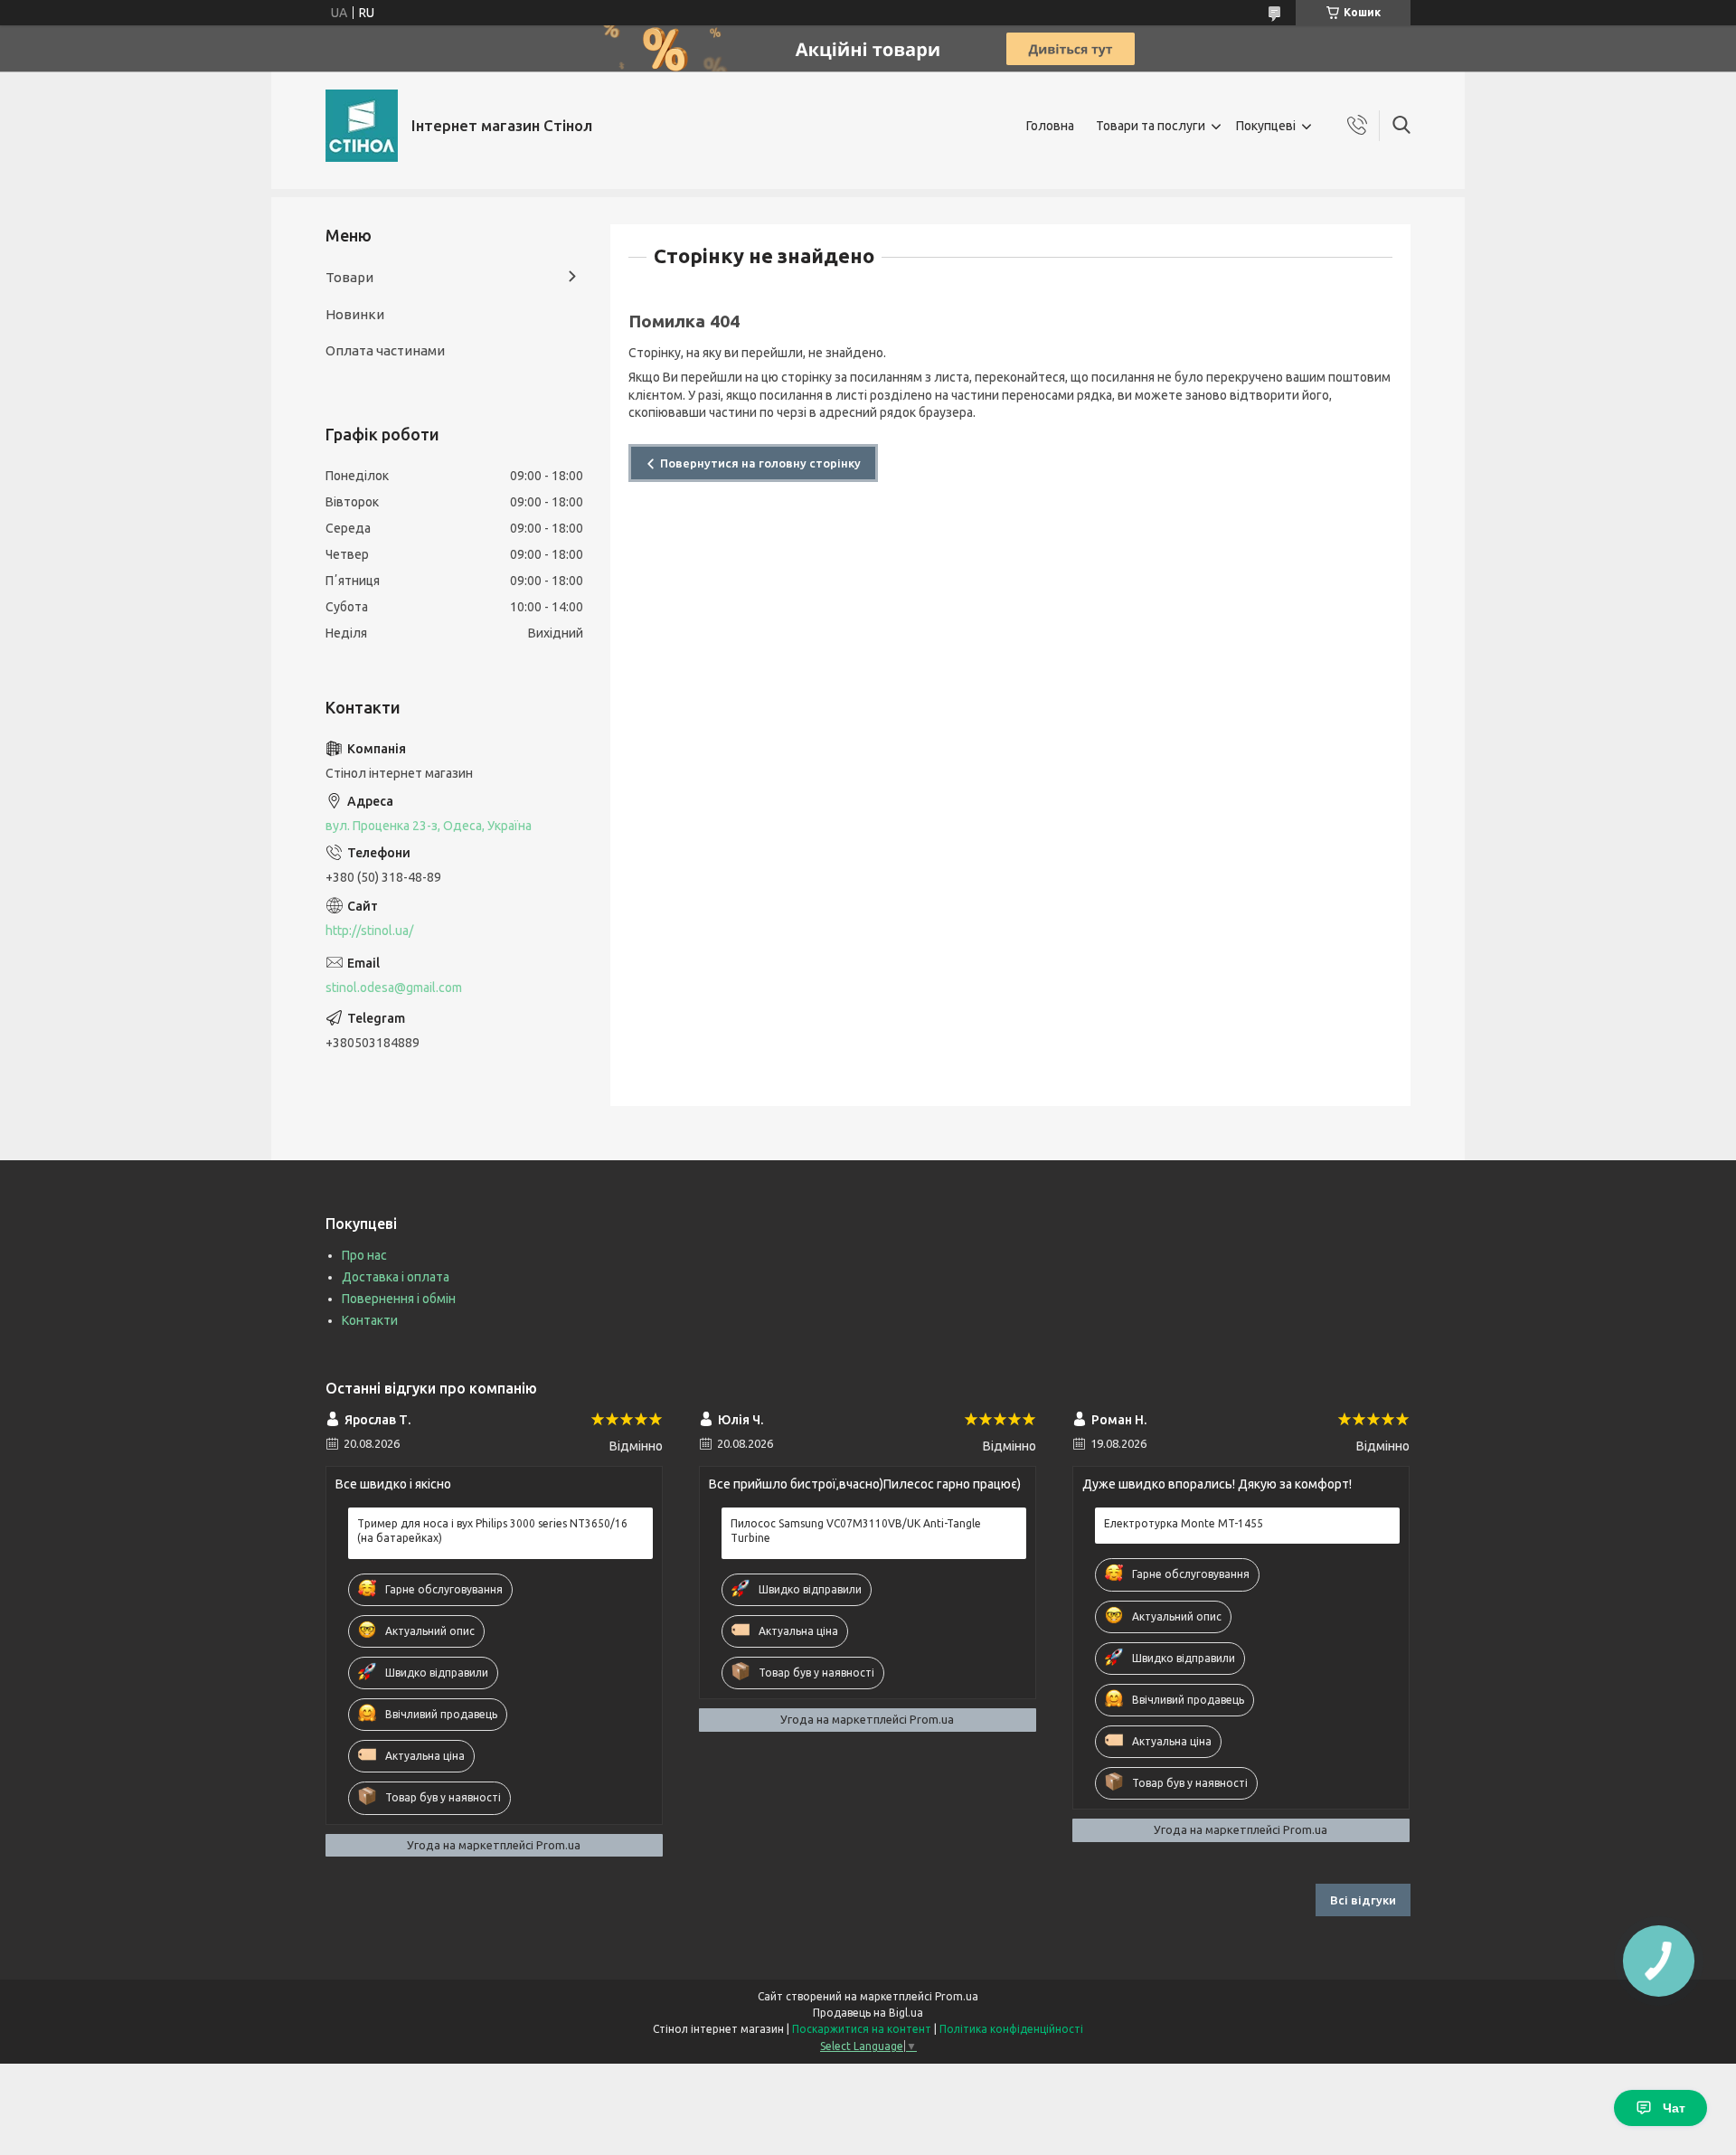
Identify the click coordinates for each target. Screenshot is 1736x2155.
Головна (1050, 126)
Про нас (364, 1255)
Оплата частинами (385, 350)
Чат (1674, 2108)
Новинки (355, 314)
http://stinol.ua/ (369, 931)
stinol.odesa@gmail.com (394, 988)
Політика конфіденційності (1011, 2029)
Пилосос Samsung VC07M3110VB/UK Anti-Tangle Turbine (856, 1531)
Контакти (370, 1320)
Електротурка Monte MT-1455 (1184, 1523)
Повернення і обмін (399, 1299)
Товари (349, 277)
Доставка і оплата (396, 1277)
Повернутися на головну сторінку (760, 463)
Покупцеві (1266, 126)
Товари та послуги (1151, 126)
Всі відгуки (1363, 1900)
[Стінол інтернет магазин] (362, 126)
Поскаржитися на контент (862, 2029)
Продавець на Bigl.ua (868, 2013)
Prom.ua (957, 1996)
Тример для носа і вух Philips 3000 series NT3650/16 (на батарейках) (492, 1531)
